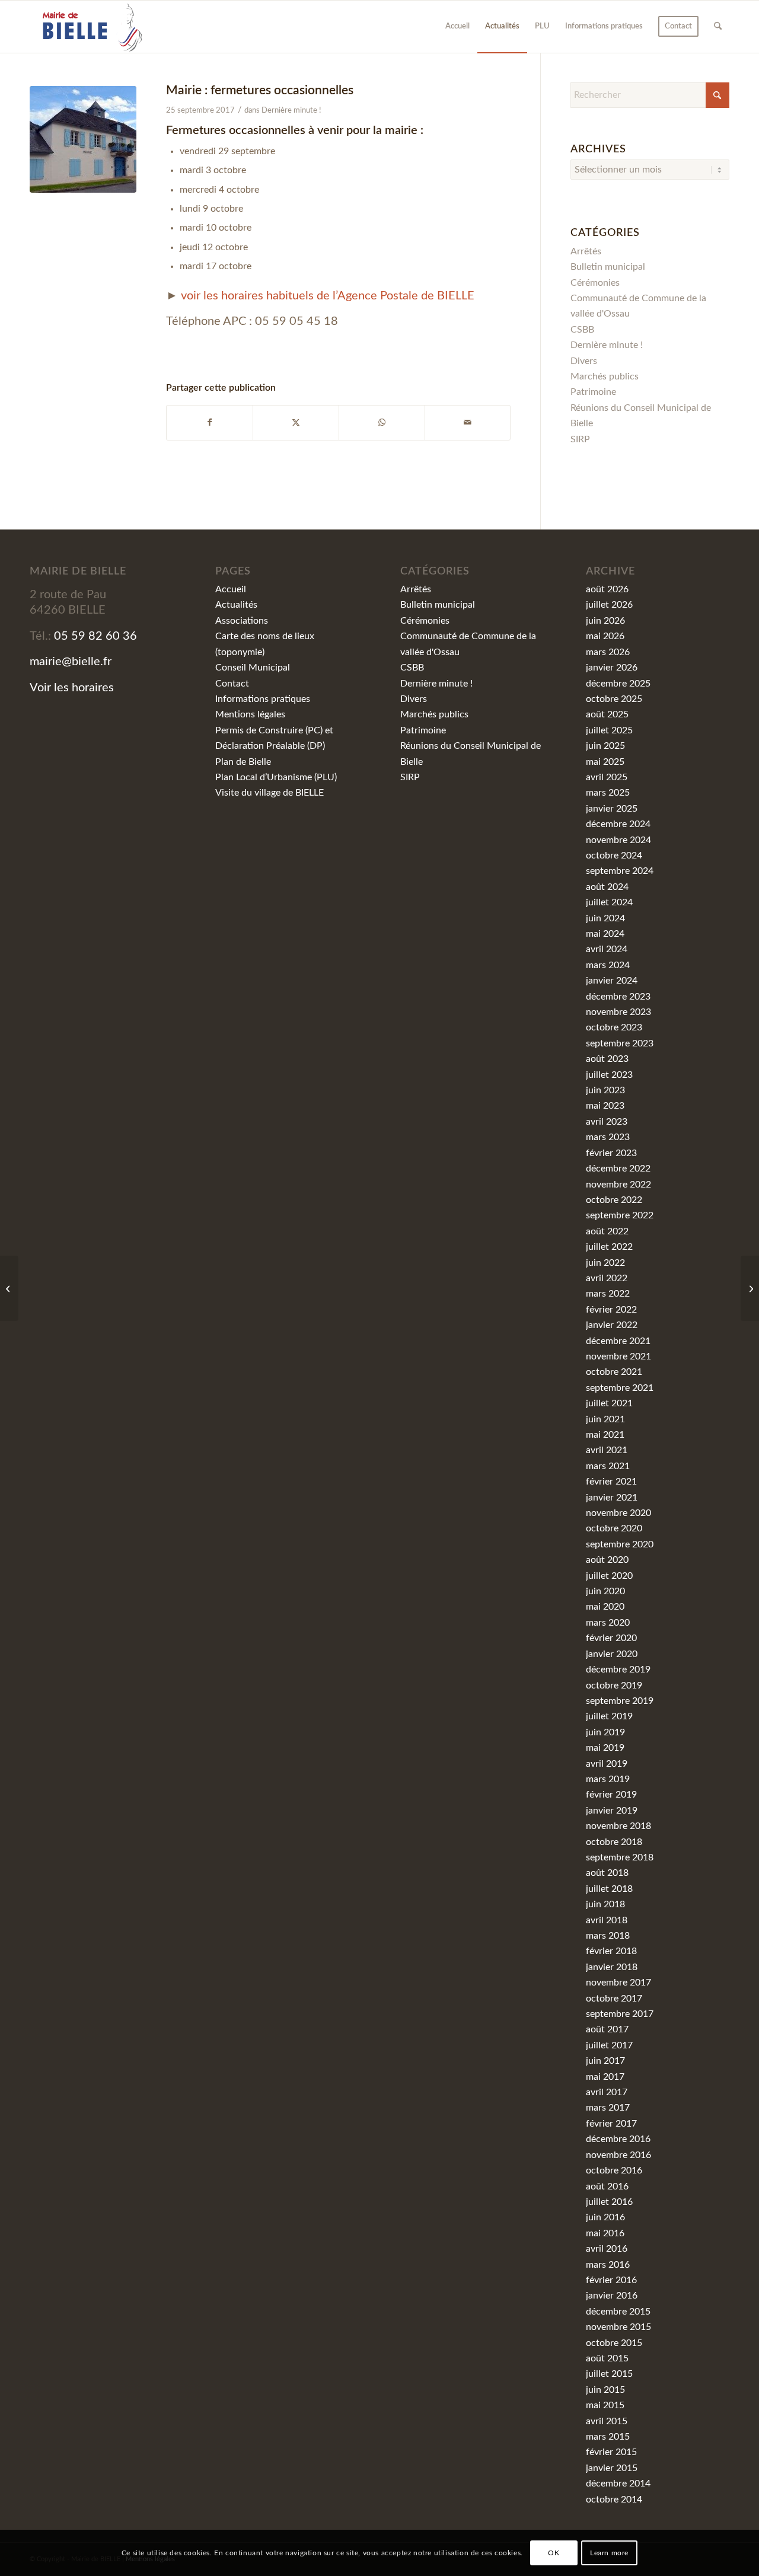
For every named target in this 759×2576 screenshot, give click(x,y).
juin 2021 (605, 1419)
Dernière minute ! (291, 111)
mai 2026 (605, 636)
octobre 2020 (614, 1528)
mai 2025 (605, 762)
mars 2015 (608, 2437)
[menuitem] (457, 27)
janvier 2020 (612, 1654)
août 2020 (607, 1560)
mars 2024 (608, 965)
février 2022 (611, 1310)
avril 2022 (607, 1278)
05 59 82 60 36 (95, 636)
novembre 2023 (618, 1012)
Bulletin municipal (608, 267)
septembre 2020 (620, 1544)
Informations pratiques (263, 699)
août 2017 (607, 2029)
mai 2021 (605, 1435)
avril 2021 (607, 1450)
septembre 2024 (620, 871)
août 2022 (607, 1231)
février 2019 (611, 1795)
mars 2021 (608, 1466)
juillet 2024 (609, 902)
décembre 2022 (618, 1169)
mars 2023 (608, 1137)
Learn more (609, 2553)
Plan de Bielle (243, 762)
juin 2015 (605, 2390)
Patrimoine (593, 392)
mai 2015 (605, 2405)
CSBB (582, 330)
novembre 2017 (618, 1983)
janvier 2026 (612, 668)
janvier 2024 (612, 981)
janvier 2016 (612, 2296)
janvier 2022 (612, 1325)
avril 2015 (607, 2421)
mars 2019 (608, 1779)
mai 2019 (605, 1748)
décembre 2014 (618, 2484)
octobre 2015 (614, 2343)
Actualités (236, 605)
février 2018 (611, 1951)
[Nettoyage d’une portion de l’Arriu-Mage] (9, 1288)
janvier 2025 (612, 809)
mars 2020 (608, 1623)
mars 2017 (608, 2108)
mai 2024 (605, 934)
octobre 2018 (614, 1842)
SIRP (580, 439)
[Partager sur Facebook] (210, 422)
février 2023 (611, 1153)
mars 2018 (608, 1936)
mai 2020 (605, 1607)
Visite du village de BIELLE (270, 793)
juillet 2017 (609, 2045)
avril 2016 (607, 2249)
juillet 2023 (609, 1075)
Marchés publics (605, 376)
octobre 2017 (614, 1999)
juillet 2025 (609, 730)
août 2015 (607, 2358)
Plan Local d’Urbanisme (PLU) (276, 777)
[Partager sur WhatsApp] (382, 422)
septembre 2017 (620, 2014)
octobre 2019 (614, 1686)
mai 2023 (605, 1106)
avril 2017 (607, 2092)
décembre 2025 (618, 684)
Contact (232, 684)
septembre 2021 (620, 1388)
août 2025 (607, 714)
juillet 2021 (609, 1403)
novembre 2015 (618, 2327)
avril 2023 (607, 1122)
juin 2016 (605, 2217)
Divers (584, 361)
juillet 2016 (609, 2202)
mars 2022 (608, 1294)
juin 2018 (605, 1904)
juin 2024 (605, 918)
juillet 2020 (609, 1576)
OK (554, 2553)
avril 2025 (607, 777)
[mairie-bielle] (83, 139)
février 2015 (611, 2452)
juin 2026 (605, 621)
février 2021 (611, 1482)
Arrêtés (586, 251)
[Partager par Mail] (468, 422)
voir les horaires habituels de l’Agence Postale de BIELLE (328, 296)
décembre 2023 (618, 997)
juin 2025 (605, 746)
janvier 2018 (612, 1967)
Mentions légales (250, 714)
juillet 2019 (609, 1716)
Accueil (231, 589)
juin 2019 (605, 1732)
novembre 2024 (618, 840)
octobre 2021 (614, 1372)
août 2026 (607, 589)
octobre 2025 (614, 699)
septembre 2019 (620, 1701)
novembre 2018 (618, 1826)
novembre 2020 (618, 1513)
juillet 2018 (609, 1889)
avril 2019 (607, 1764)
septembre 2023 (620, 1043)
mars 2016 (608, 2265)
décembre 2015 (618, 2312)
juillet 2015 (609, 2374)
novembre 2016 (618, 2155)
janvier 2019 (612, 1811)
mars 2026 (608, 652)
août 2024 (607, 887)
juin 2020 (605, 1591)
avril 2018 (607, 1920)
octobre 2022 (614, 1200)
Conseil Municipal (253, 668)
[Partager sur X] (296, 422)
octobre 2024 (614, 856)
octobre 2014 (614, 2500)
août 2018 (607, 1873)
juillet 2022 (609, 1247)
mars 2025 (608, 793)
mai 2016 (605, 2233)
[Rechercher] (718, 27)
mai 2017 (605, 2077)
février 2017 (611, 2124)
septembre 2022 (620, 1215)
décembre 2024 (618, 824)
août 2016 (607, 2186)
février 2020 (611, 1638)
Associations (242, 621)
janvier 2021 (612, 1498)
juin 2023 (605, 1090)
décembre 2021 (618, 1341)
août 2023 (607, 1059)
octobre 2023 (614, 1027)
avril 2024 (607, 949)
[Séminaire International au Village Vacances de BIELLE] (750, 1288)
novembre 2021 (618, 1356)
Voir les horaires (72, 688)
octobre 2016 (614, 2170)
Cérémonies (595, 283)
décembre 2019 (618, 1670)
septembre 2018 (620, 1857)
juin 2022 (605, 1263)
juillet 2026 (609, 605)
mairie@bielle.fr (71, 662)
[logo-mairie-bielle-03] (87, 27)
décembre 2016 (618, 2139)
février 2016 (611, 2280)
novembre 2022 (618, 1185)
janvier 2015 (612, 2468)
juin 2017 (605, 2061)
